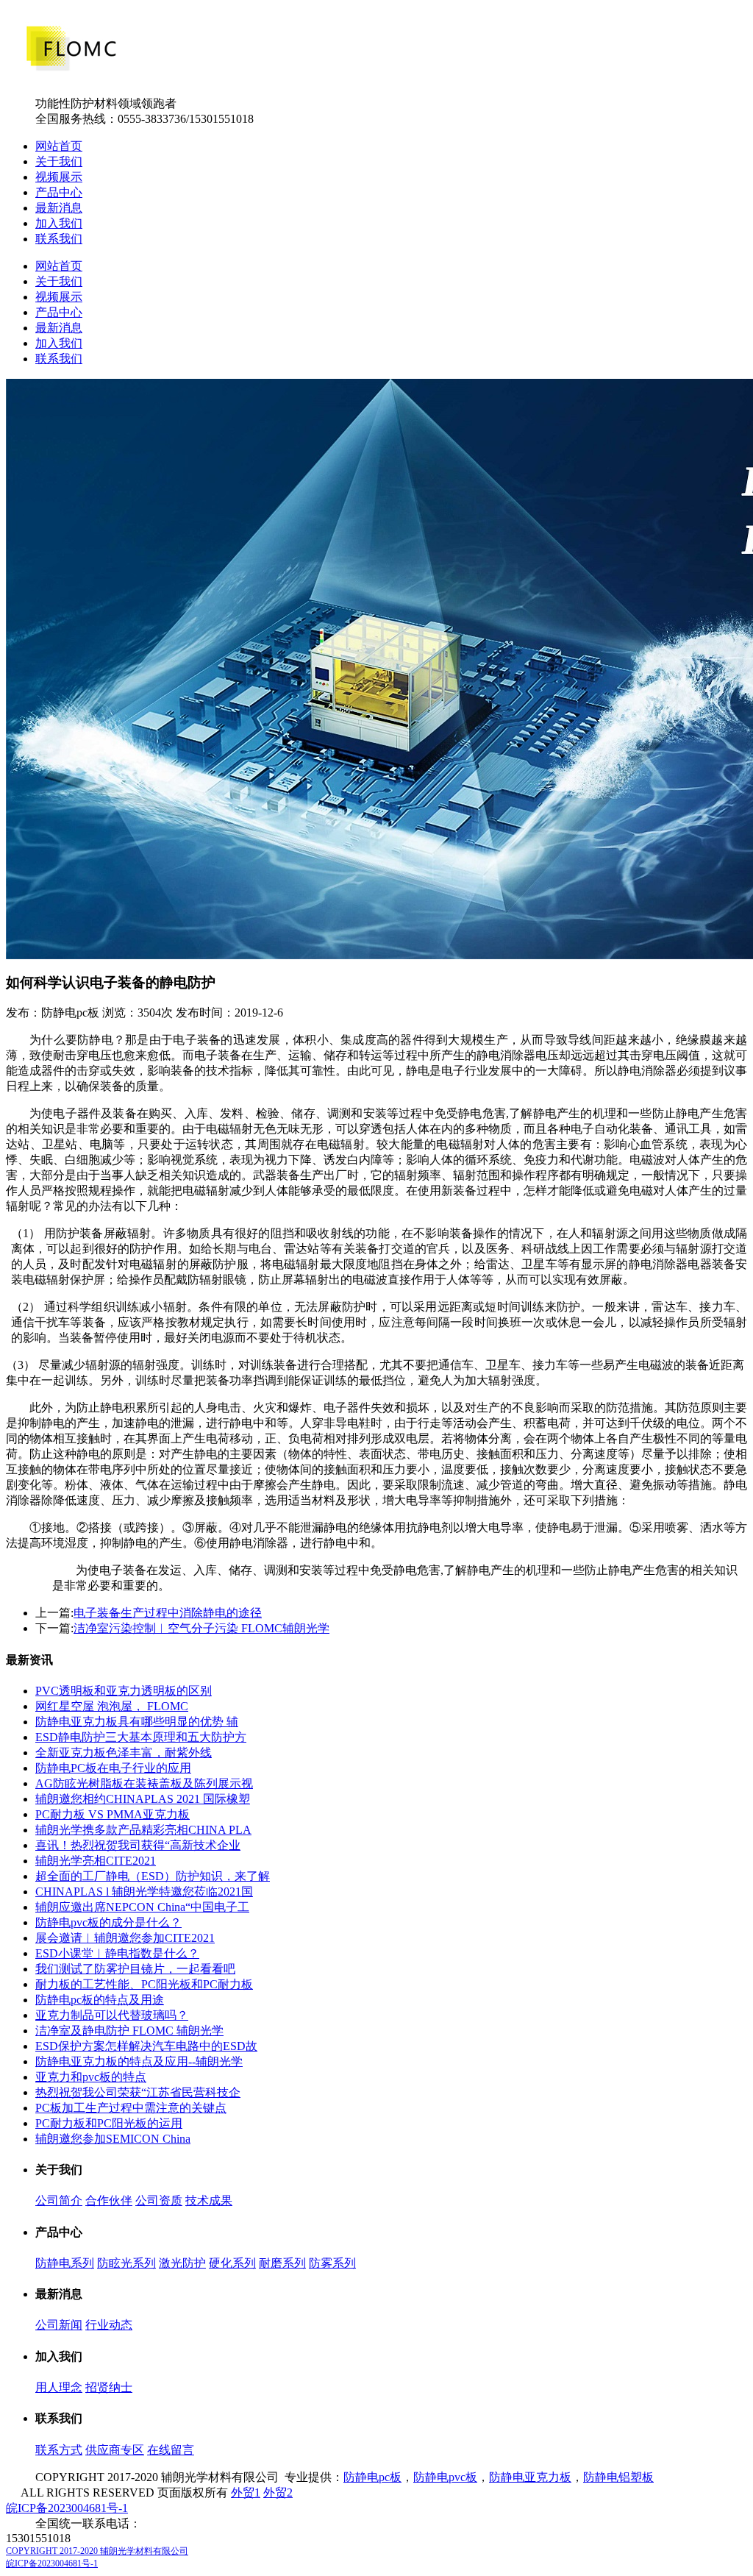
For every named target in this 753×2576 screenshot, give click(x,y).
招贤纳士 (109, 2387)
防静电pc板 (372, 2477)
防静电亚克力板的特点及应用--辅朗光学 (139, 2061)
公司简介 (59, 2200)
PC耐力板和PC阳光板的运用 (109, 2123)
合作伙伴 (109, 2200)
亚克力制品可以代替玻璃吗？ (112, 2015)
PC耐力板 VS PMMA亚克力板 (113, 1814)
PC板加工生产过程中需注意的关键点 (131, 2108)
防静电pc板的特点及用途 (100, 2000)
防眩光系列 (126, 2263)
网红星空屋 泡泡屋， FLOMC (112, 1706)
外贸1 (246, 2493)
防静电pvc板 (445, 2477)
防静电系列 (65, 2263)
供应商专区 (115, 2450)
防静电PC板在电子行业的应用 (113, 1768)
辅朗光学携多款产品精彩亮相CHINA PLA (143, 1830)
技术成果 (209, 2200)
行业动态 (109, 2325)
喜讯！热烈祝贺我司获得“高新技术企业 (138, 1845)
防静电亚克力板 (530, 2477)
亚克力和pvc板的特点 (91, 2077)
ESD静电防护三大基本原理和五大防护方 (141, 1737)
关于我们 (59, 161)
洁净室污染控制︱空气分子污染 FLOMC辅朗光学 (201, 1628)
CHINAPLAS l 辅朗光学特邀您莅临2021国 (144, 1892)
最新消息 (59, 208)
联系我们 (59, 239)
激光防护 (182, 2263)
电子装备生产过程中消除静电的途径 (168, 1613)
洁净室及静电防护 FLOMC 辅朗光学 (129, 2031)
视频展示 (59, 177)
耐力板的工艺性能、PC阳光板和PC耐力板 (144, 1984)
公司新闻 (59, 2325)
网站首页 (59, 146)
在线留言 (171, 2450)
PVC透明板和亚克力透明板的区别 (124, 1691)
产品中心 (59, 192)
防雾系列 (332, 2263)
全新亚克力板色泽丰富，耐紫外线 (124, 1753)
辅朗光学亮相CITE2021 (96, 1861)
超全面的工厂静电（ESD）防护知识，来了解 (153, 1876)
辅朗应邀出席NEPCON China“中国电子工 (142, 1907)
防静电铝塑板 (618, 2477)
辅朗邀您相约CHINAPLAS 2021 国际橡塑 (143, 1799)
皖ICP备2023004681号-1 (67, 2508)
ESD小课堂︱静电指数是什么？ (117, 1953)
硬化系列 (232, 2263)
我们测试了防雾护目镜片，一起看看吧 (135, 1969)
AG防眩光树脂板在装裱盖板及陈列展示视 (144, 1783)
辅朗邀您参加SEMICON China (113, 2139)
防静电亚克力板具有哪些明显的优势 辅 (137, 1722)
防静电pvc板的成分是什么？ (108, 1922)
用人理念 (59, 2387)
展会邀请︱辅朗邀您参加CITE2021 (125, 1938)
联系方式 (59, 2450)
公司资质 (159, 2200)
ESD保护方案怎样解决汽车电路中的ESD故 (146, 2046)
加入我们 (59, 223)
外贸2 (278, 2493)
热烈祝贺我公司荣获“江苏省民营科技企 (138, 2092)
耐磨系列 (282, 2263)
